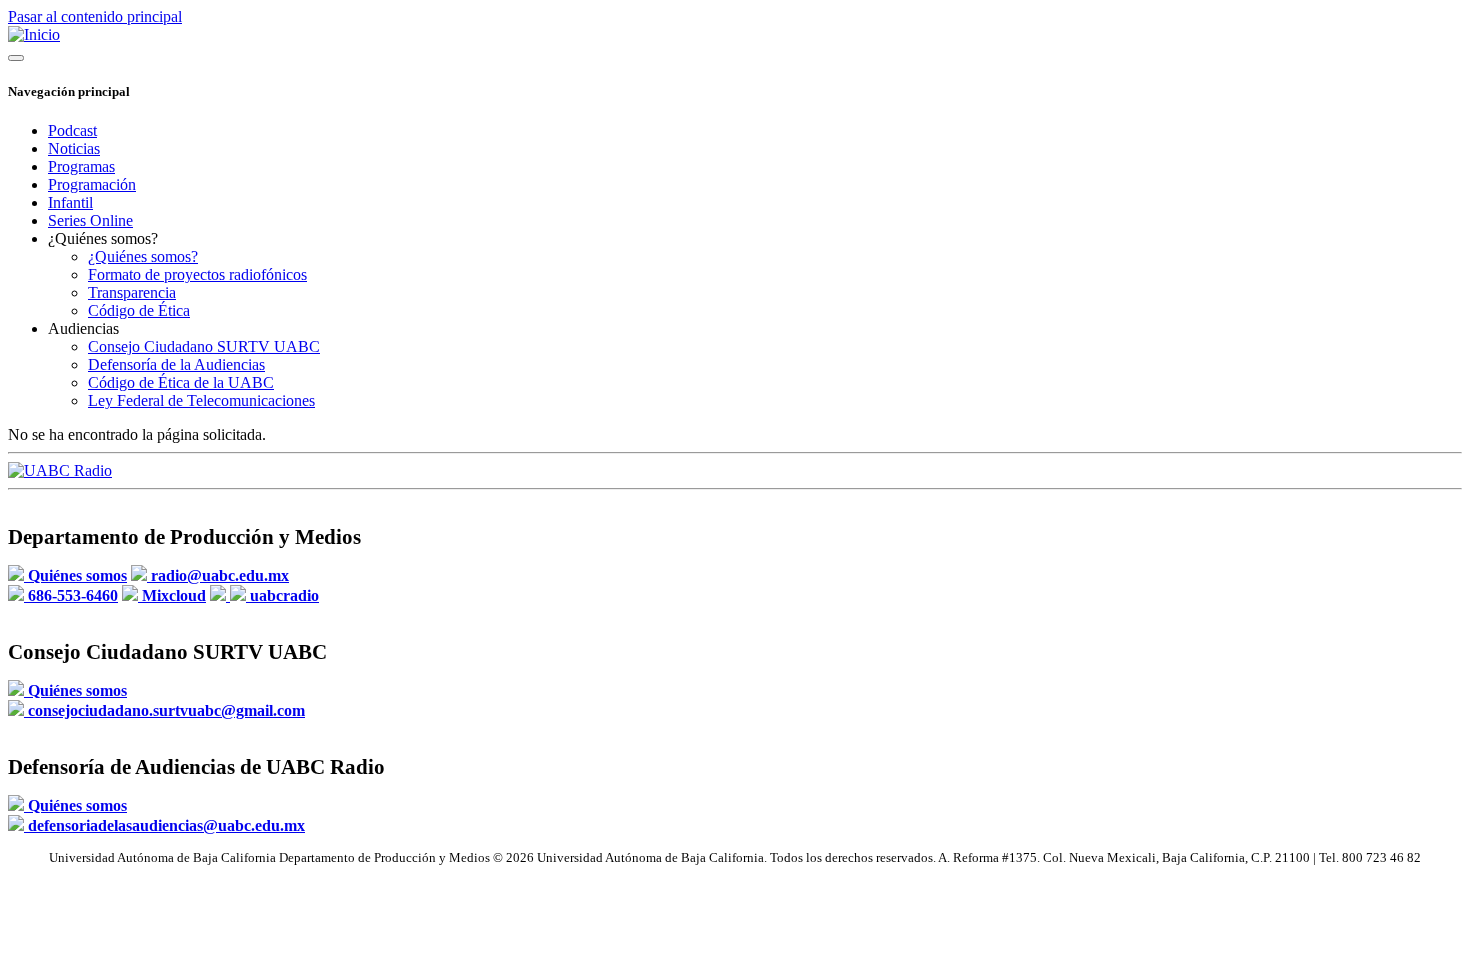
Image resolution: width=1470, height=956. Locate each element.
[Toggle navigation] (16, 58)
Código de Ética (139, 310)
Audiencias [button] (83, 328)
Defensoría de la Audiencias (176, 364)
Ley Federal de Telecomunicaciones (201, 400)
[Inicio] (34, 34)
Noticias (74, 148)
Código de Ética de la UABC (181, 382)
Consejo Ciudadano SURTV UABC (204, 346)
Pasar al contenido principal (95, 16)
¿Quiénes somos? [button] (103, 238)
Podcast (72, 130)
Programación (92, 184)
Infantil (70, 202)
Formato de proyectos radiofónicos (197, 274)
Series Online (90, 220)
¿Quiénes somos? (143, 256)
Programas (81, 166)
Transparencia (132, 292)
